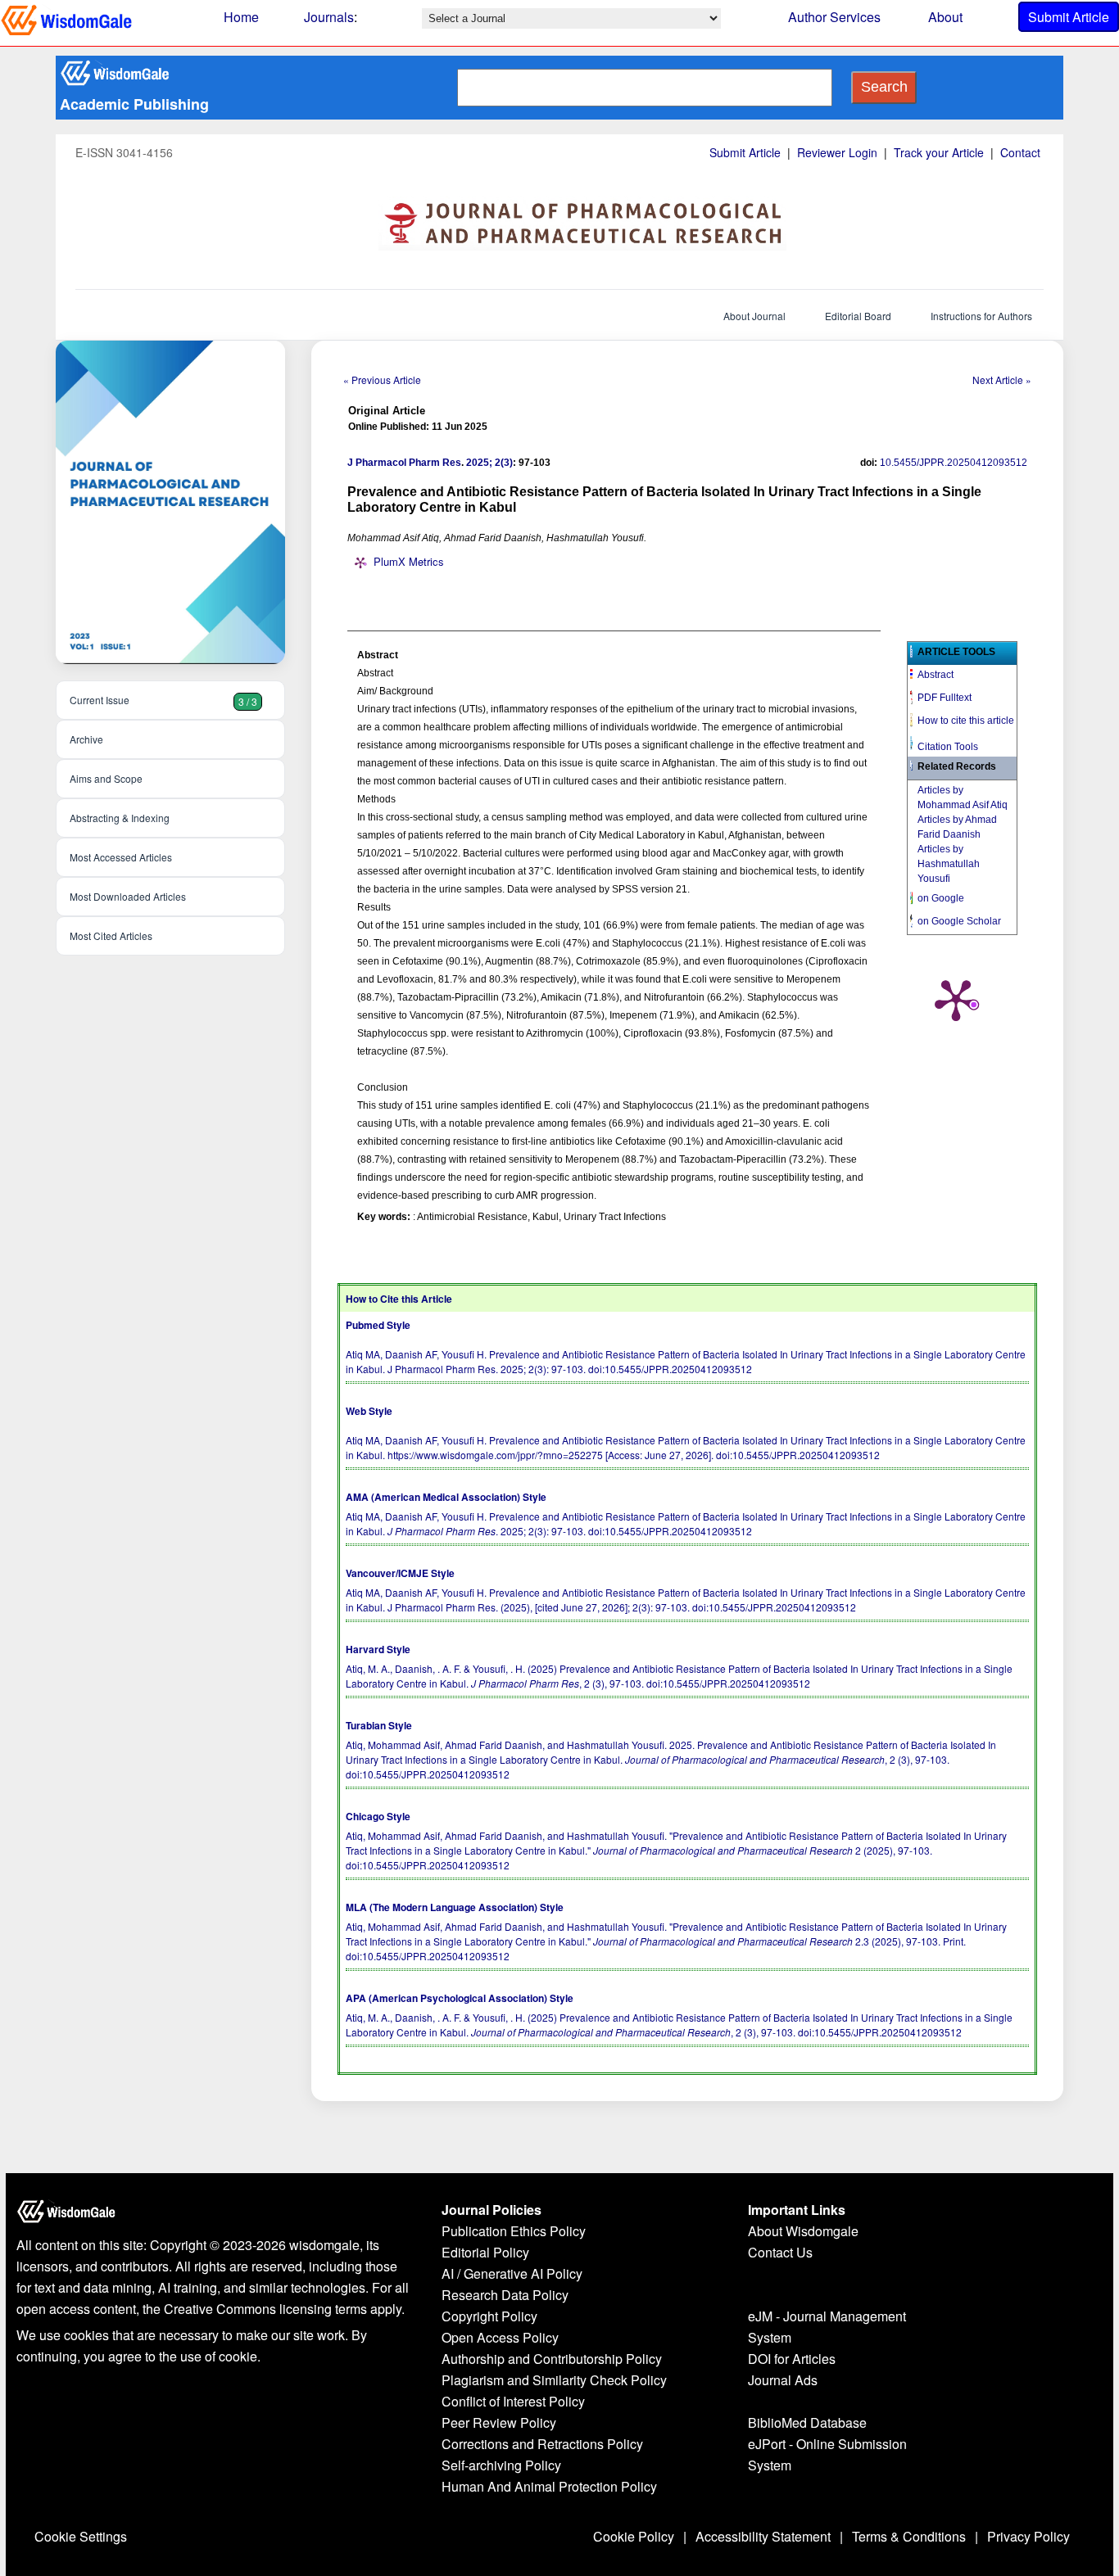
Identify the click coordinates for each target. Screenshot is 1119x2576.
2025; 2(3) (489, 463)
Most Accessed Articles (121, 857)
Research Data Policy (505, 2295)
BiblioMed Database (807, 2422)
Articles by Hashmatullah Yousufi (949, 864)
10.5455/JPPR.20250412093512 (954, 463)
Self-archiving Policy (501, 2465)
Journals (329, 17)
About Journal (754, 316)
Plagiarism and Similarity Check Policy (554, 2380)
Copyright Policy (489, 2316)
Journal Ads (783, 2380)
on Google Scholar (959, 921)
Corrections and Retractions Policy (542, 2444)
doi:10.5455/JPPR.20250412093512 (670, 1369)
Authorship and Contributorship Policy (552, 2359)
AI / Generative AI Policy (512, 2273)
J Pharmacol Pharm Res (404, 463)
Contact (1020, 152)
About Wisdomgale (803, 2231)
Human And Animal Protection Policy (549, 2486)
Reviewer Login (837, 152)
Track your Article (939, 152)
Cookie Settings (81, 2536)
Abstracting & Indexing (120, 818)
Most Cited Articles (111, 935)
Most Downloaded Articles (128, 896)
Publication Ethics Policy (514, 2231)
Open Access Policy (500, 2337)
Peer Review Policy (499, 2422)
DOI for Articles (792, 2359)
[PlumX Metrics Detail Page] (956, 999)
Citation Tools (948, 747)
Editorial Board (858, 316)
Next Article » (1002, 380)
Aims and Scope (106, 778)
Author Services (834, 17)
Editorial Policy (485, 2252)
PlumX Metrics (409, 561)
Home (241, 17)
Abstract (936, 675)
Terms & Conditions (909, 2536)
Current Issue (163, 700)
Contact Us (780, 2252)
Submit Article (1069, 17)
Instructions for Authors (981, 316)
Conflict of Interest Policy (513, 2401)
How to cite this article (966, 721)
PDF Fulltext (945, 698)
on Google (941, 898)
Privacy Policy (1028, 2536)
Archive (86, 739)
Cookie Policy (634, 2536)
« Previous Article (382, 380)
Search (884, 87)
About (945, 17)
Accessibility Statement (763, 2536)
